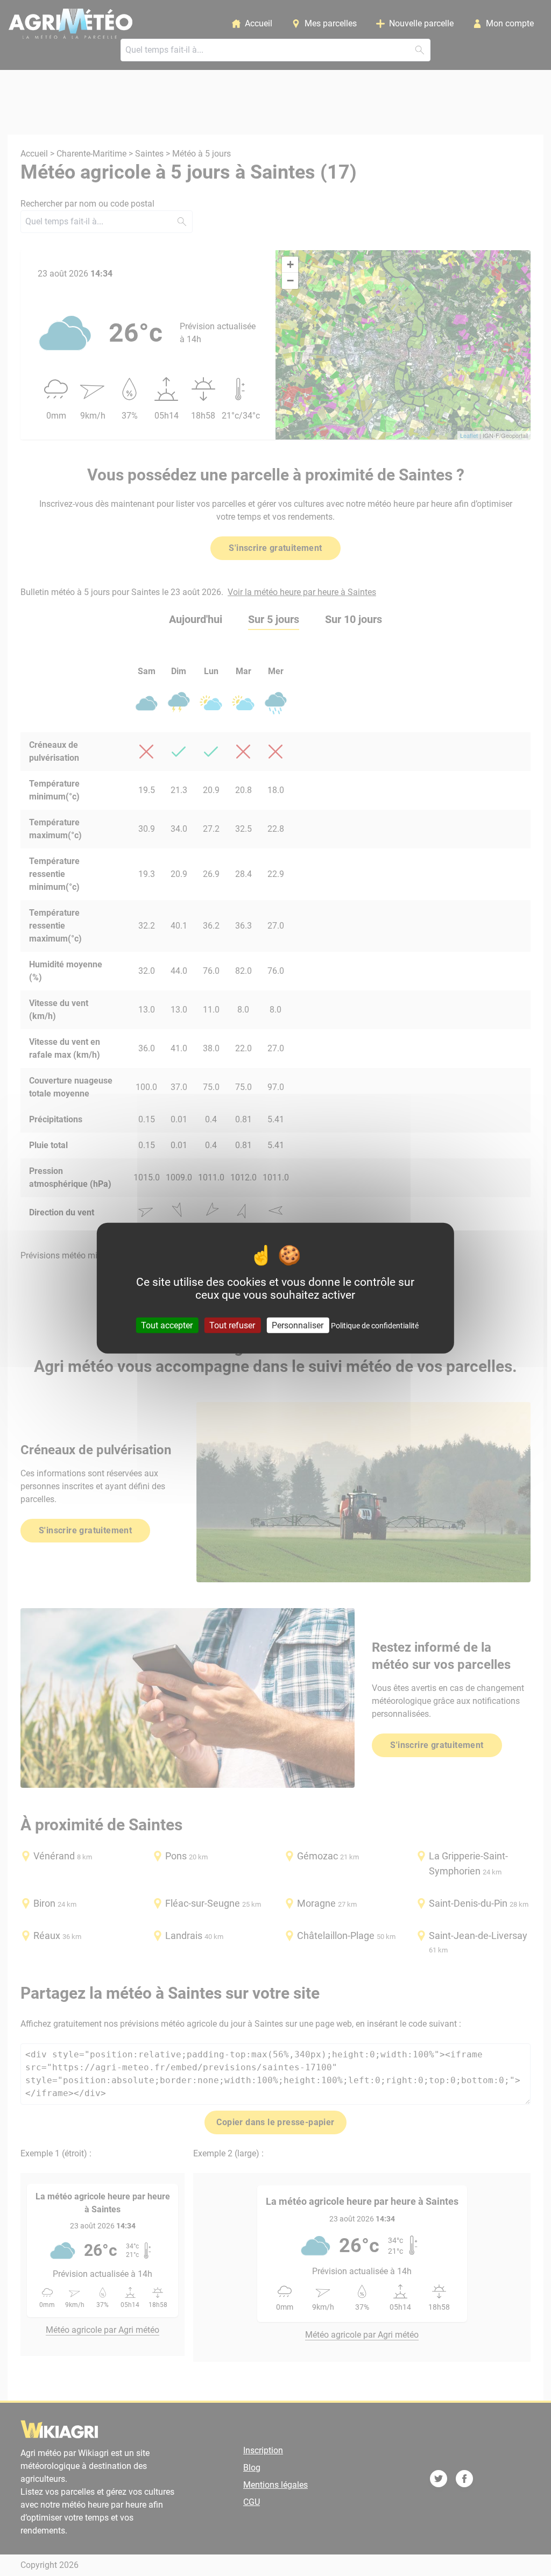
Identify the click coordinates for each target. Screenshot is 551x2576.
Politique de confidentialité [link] (375, 1325)
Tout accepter (167, 1325)
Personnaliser (298, 1325)
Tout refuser (232, 1325)
